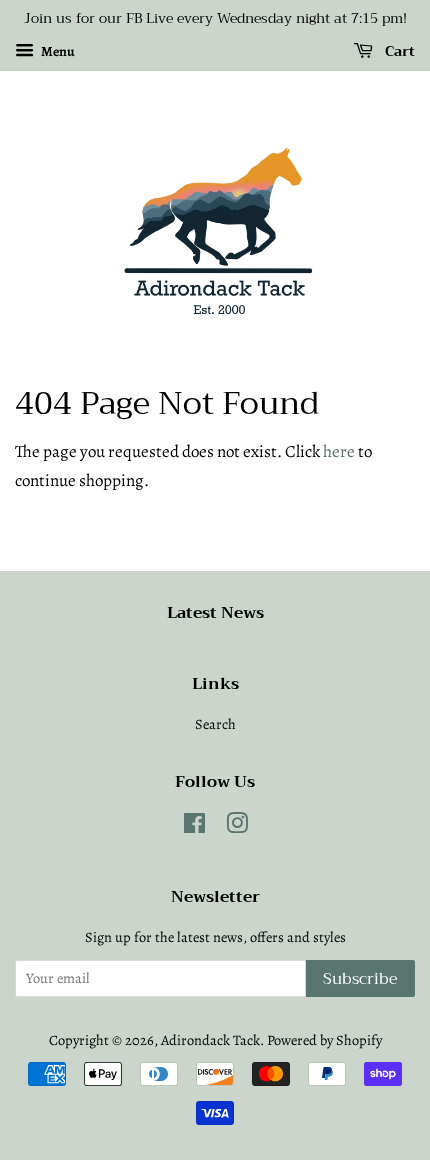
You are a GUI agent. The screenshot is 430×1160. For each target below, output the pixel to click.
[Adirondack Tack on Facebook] (194, 827)
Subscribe (360, 979)
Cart (398, 51)
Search (215, 724)
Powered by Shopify (324, 1040)
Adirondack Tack (210, 1040)
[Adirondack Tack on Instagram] (237, 827)
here (339, 451)
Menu (57, 51)
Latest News (215, 613)
